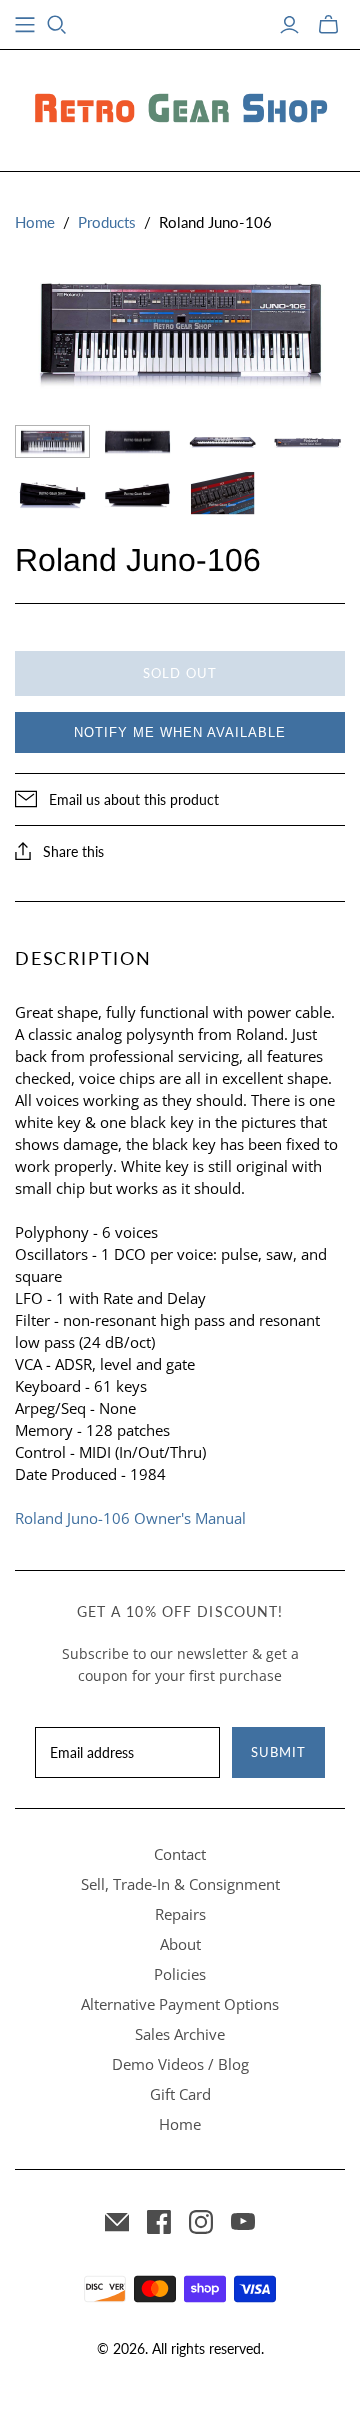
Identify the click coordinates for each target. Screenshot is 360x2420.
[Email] (117, 2222)
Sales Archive (180, 2034)
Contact (180, 1854)
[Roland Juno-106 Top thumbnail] (52, 441)
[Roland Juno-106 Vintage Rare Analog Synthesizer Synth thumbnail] (222, 493)
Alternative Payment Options (180, 2004)
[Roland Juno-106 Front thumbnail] (222, 441)
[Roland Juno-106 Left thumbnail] (52, 493)
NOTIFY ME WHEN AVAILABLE (180, 732)
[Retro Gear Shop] (180, 107)
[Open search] (57, 25)
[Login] (289, 25)
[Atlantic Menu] (25, 25)
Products (107, 222)
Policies (180, 1974)
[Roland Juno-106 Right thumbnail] (137, 493)
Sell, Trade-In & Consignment (180, 1884)
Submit (278, 1752)
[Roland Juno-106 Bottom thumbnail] (137, 441)
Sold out (179, 673)
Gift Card (180, 2094)
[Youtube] (243, 2222)
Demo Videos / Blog (180, 2064)
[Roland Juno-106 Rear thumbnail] (307, 441)
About (180, 1944)
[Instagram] (201, 2222)
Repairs (180, 1914)
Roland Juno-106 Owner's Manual (130, 1518)
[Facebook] (159, 2222)
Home (35, 222)
